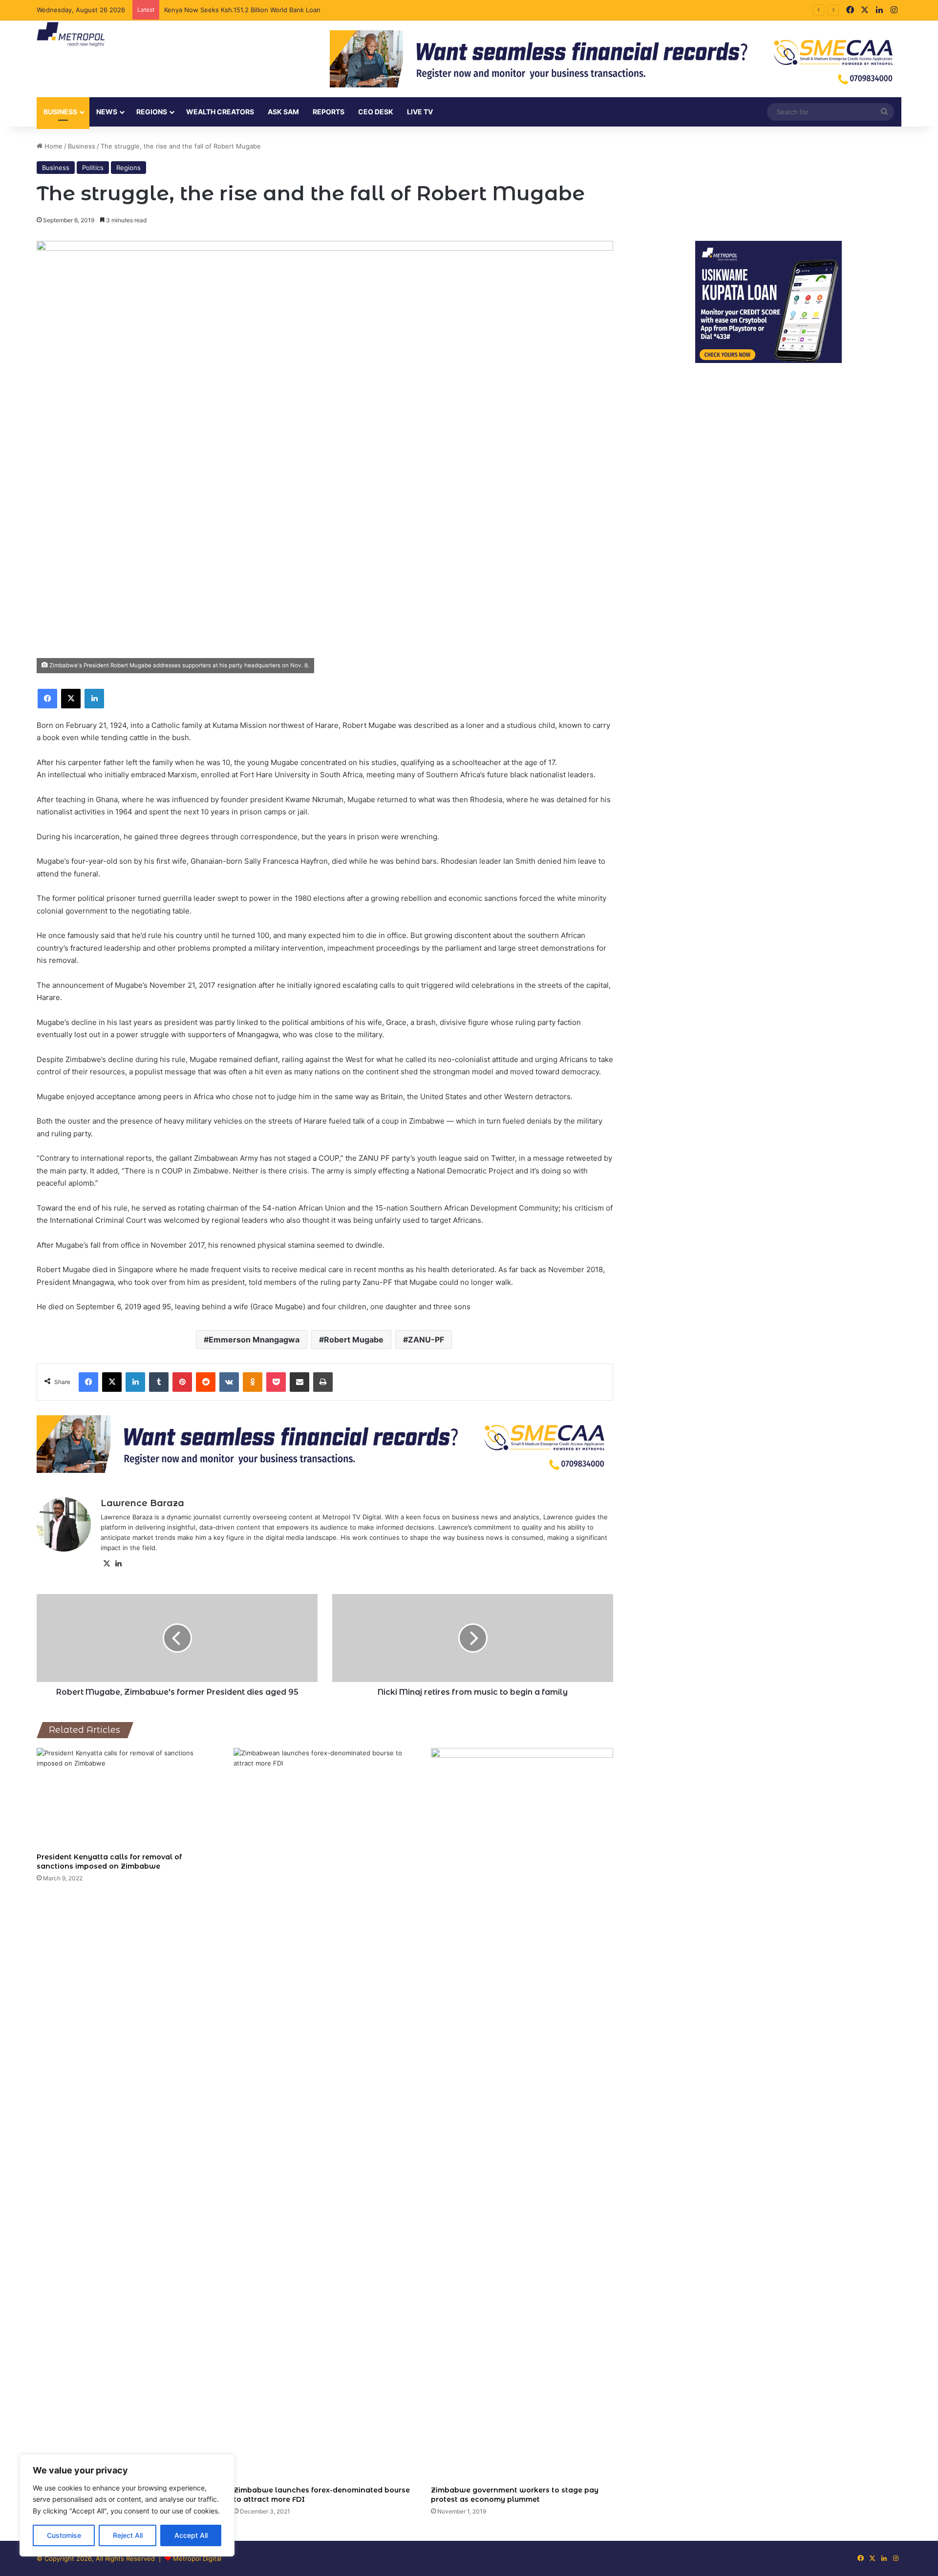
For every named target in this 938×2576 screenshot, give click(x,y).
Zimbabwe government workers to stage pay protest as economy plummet (515, 2495)
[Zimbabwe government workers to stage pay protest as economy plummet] (522, 2114)
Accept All (191, 2535)
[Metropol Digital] (71, 35)
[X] (107, 1564)
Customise (64, 2535)
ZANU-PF (426, 1340)
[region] (127, 2505)
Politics (93, 168)
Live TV (420, 112)
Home (53, 146)
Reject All (128, 2535)
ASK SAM (283, 112)
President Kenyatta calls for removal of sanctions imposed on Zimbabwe (109, 1862)
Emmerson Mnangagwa (254, 1340)
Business (60, 112)
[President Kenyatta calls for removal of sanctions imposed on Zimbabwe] (128, 1798)
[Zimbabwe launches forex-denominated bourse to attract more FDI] (325, 2114)
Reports (329, 112)
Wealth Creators (220, 112)
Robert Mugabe (354, 1340)
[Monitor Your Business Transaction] (325, 1443)
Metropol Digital (197, 2558)
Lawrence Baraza (142, 1503)
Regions (152, 112)
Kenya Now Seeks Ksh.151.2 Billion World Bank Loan (243, 10)
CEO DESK (376, 112)
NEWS (107, 112)
